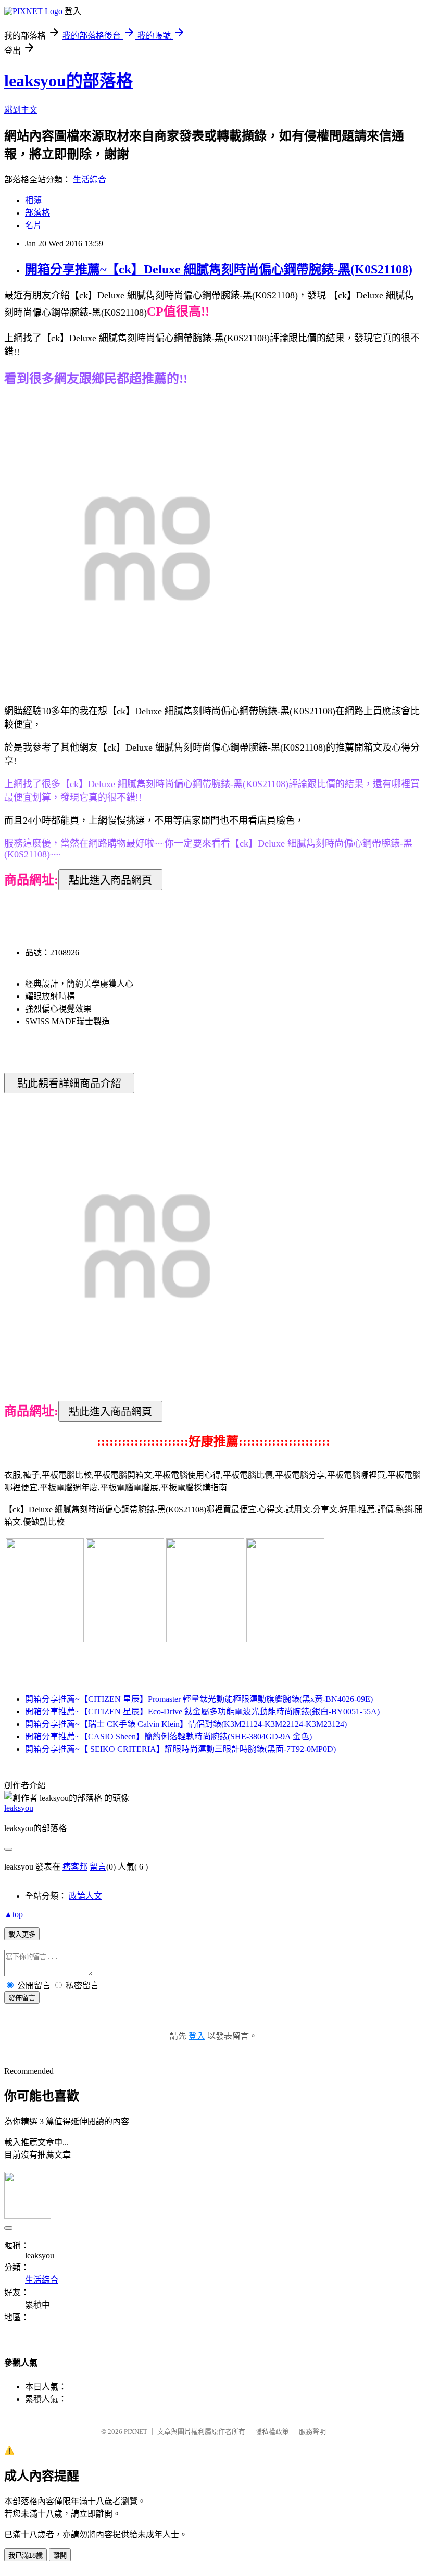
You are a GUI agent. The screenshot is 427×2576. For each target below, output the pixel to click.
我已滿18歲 (26, 2555)
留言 (98, 1867)
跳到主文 (21, 110)
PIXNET (136, 2431)
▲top (14, 1914)
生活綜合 (90, 179)
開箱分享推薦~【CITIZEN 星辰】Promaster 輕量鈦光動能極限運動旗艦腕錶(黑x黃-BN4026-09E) (199, 1699)
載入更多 (22, 1934)
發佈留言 (22, 1998)
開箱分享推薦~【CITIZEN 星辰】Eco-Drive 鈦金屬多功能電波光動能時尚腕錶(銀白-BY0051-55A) (202, 1712)
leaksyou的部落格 (68, 81)
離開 (60, 2555)
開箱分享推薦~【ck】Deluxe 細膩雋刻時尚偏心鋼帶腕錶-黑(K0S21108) (219, 269)
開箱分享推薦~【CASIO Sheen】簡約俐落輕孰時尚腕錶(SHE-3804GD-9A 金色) (168, 1737)
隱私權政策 (272, 2431)
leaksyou (19, 1808)
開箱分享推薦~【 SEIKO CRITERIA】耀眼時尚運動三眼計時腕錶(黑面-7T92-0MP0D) (180, 1749)
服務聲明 (312, 2431)
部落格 (37, 213)
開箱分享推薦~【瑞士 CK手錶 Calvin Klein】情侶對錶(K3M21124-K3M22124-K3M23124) (186, 1724)
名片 (33, 225)
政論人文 (85, 1896)
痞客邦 (75, 1867)
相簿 (33, 200)
